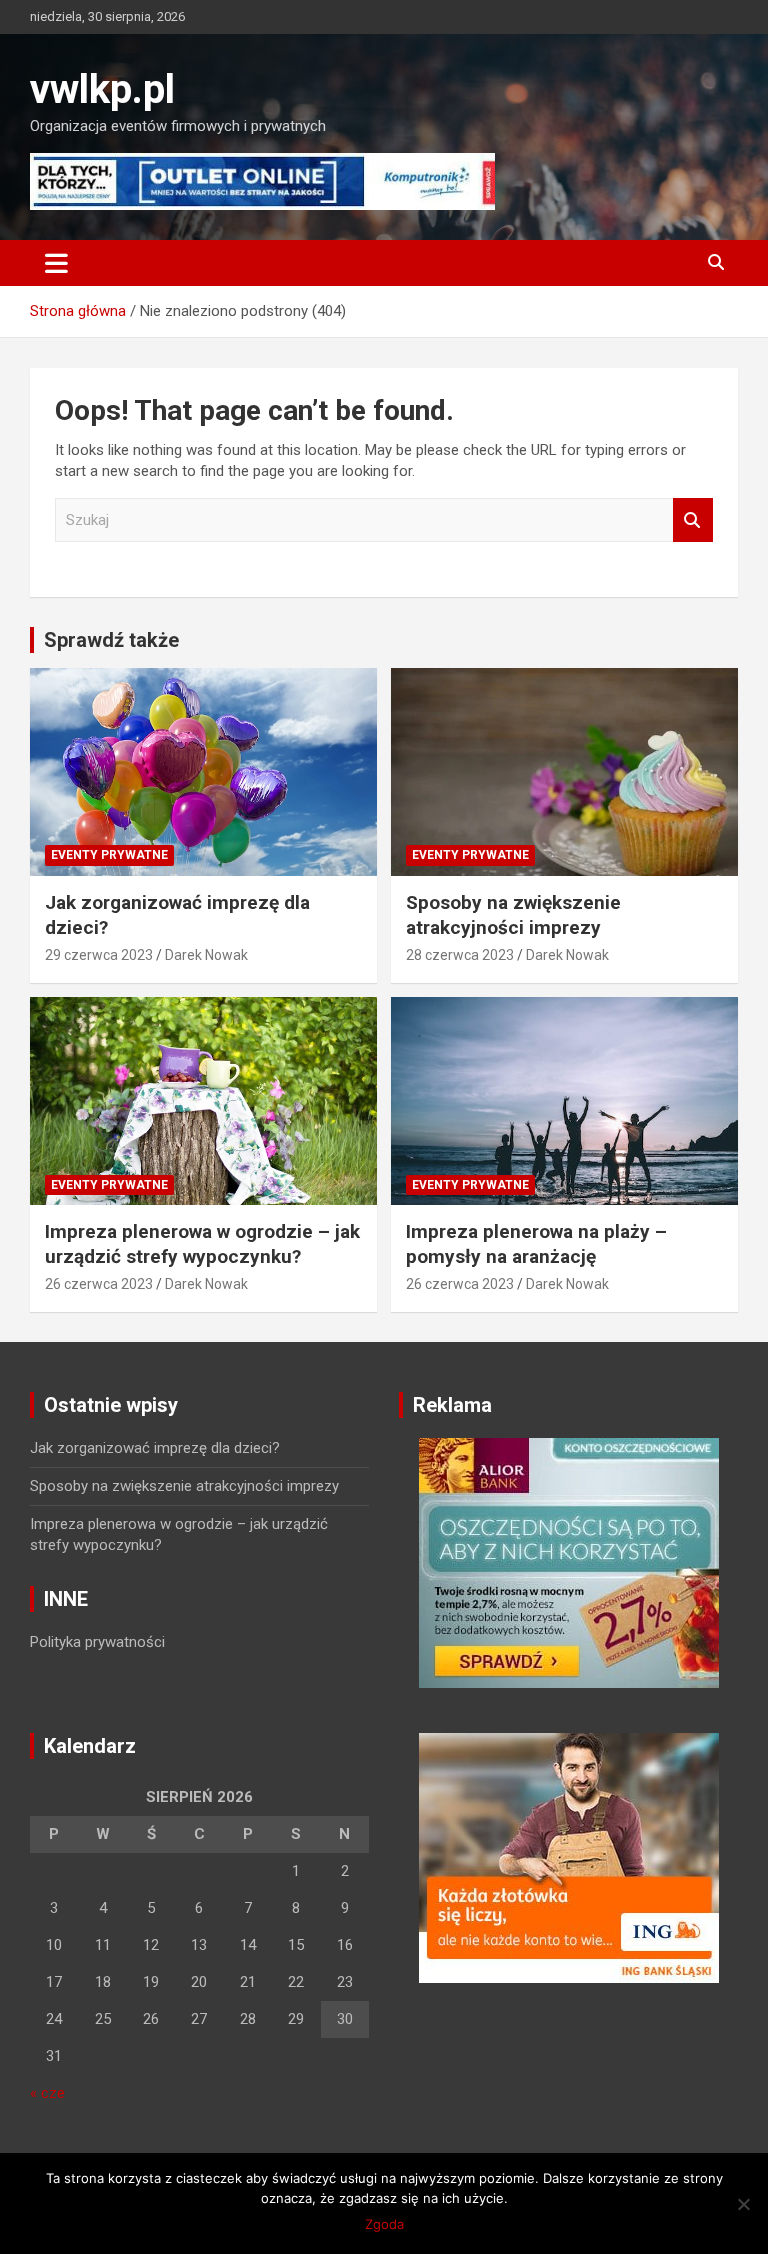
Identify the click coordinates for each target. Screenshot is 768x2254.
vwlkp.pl (102, 89)
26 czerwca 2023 (99, 1284)
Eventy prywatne (109, 855)
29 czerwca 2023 (99, 955)
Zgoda (384, 2224)
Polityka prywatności (97, 1642)
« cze (47, 2093)
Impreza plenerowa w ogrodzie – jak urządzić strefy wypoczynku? (202, 1244)
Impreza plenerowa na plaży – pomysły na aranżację (536, 1244)
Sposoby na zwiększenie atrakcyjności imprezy (513, 915)
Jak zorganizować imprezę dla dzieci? (155, 1448)
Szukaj (693, 520)
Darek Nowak (206, 955)
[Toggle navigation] (56, 263)
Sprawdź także (111, 640)
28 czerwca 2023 (460, 955)
